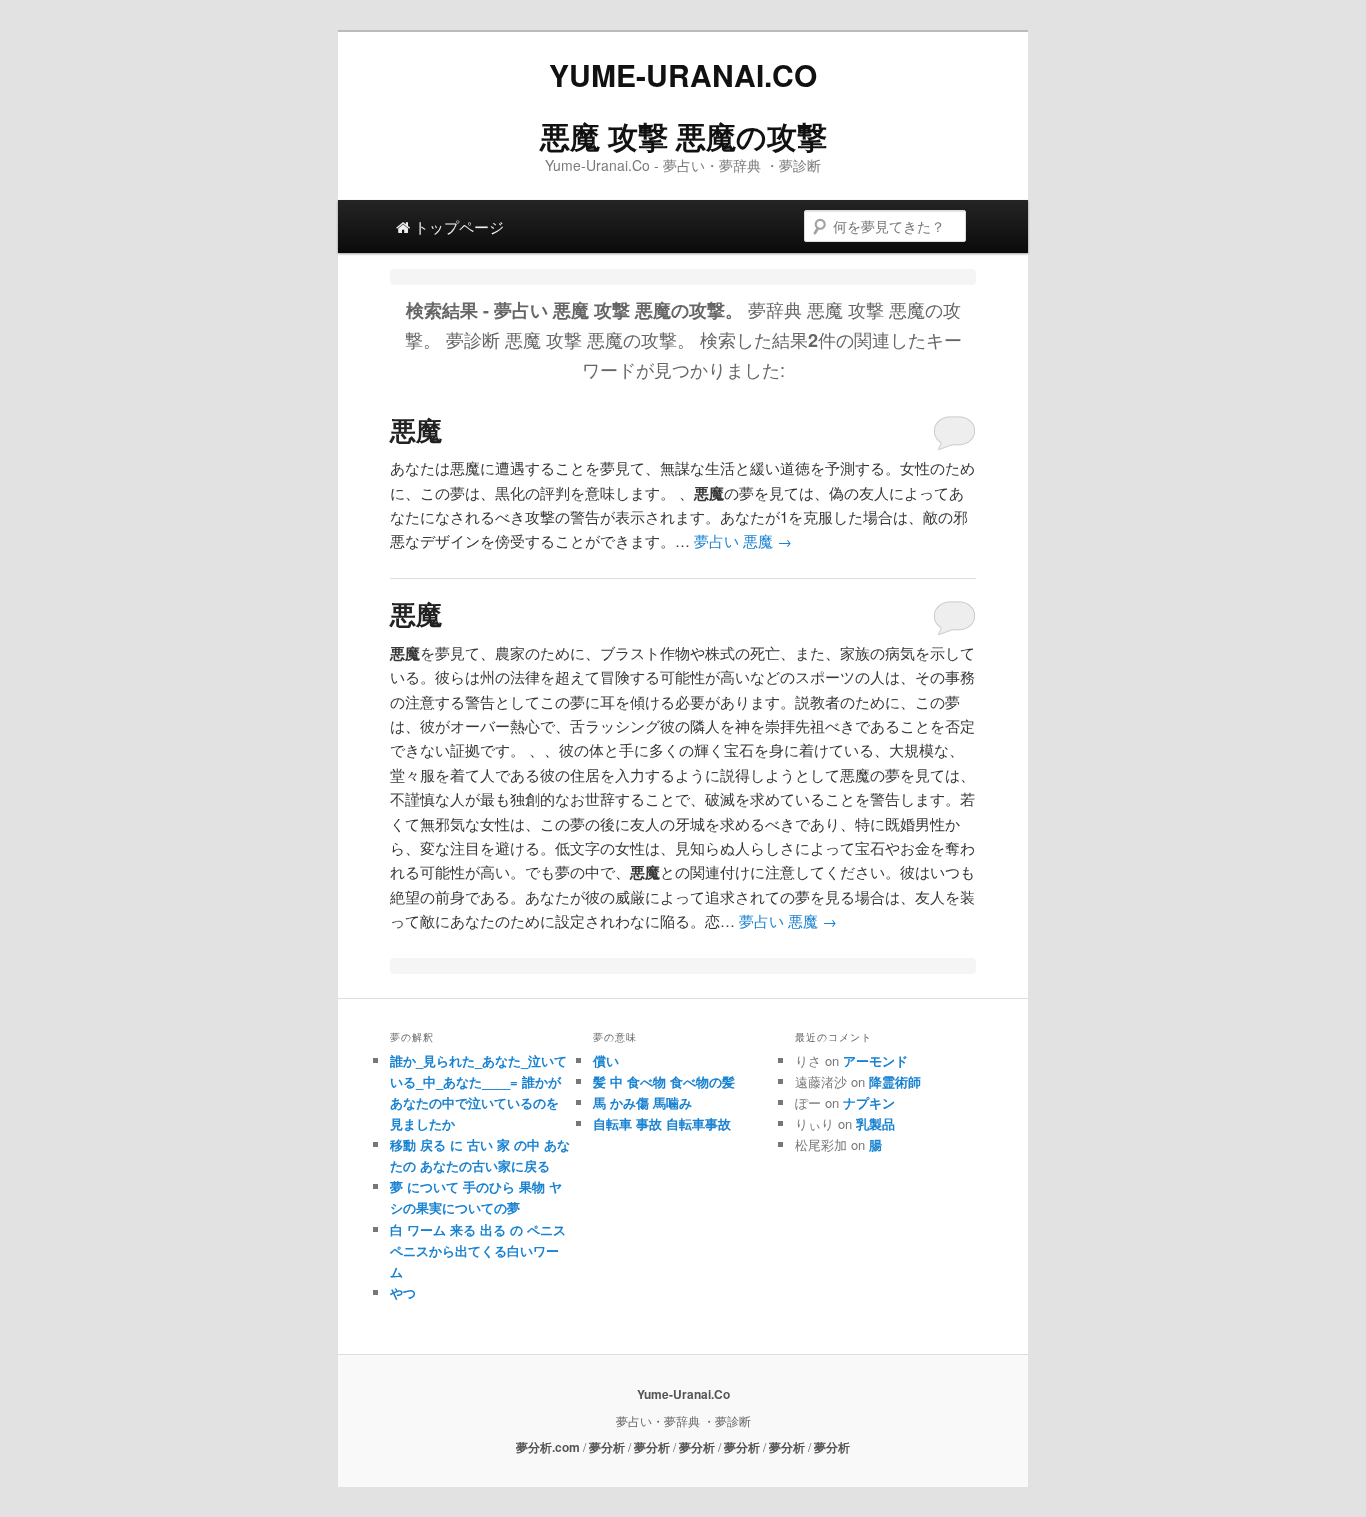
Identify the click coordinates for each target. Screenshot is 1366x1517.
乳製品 (875, 1123)
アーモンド (875, 1060)
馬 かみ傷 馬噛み (642, 1102)
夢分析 (607, 1447)
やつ (403, 1292)
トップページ (457, 226)
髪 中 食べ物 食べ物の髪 (664, 1081)
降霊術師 (895, 1081)
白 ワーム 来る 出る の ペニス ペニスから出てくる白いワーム (478, 1250)
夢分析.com (548, 1447)
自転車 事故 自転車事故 (662, 1123)
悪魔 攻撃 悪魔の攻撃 (683, 135)
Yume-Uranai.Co (683, 74)
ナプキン (869, 1102)
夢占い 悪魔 (743, 540)
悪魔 (416, 429)
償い (606, 1060)
